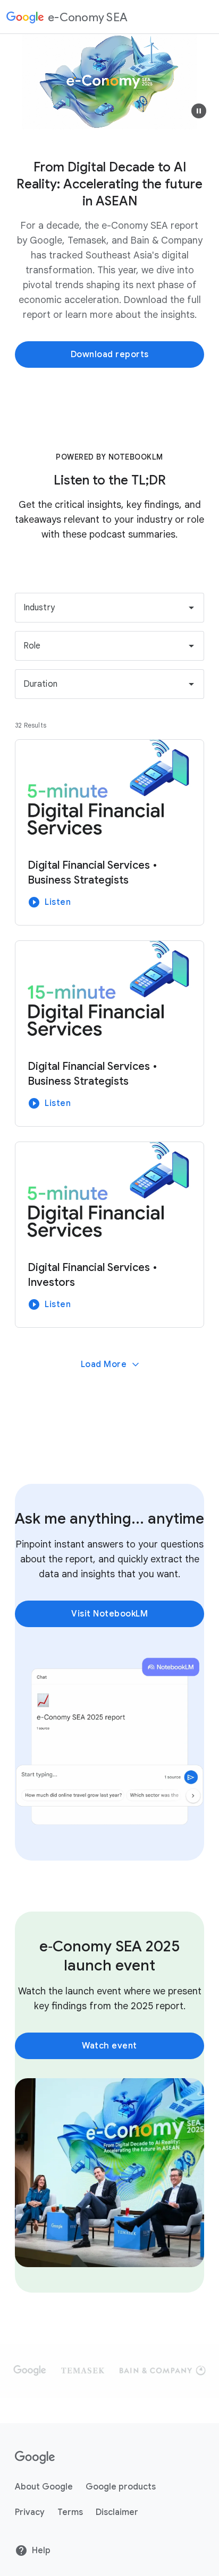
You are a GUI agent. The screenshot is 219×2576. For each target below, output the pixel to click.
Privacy (30, 2512)
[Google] (35, 2457)
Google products (121, 2487)
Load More (104, 1364)
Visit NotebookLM (109, 1614)
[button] (199, 111)
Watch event (109, 2046)
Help (41, 2551)
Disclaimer (117, 2512)
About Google (44, 2487)
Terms (70, 2512)
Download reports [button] (110, 355)
